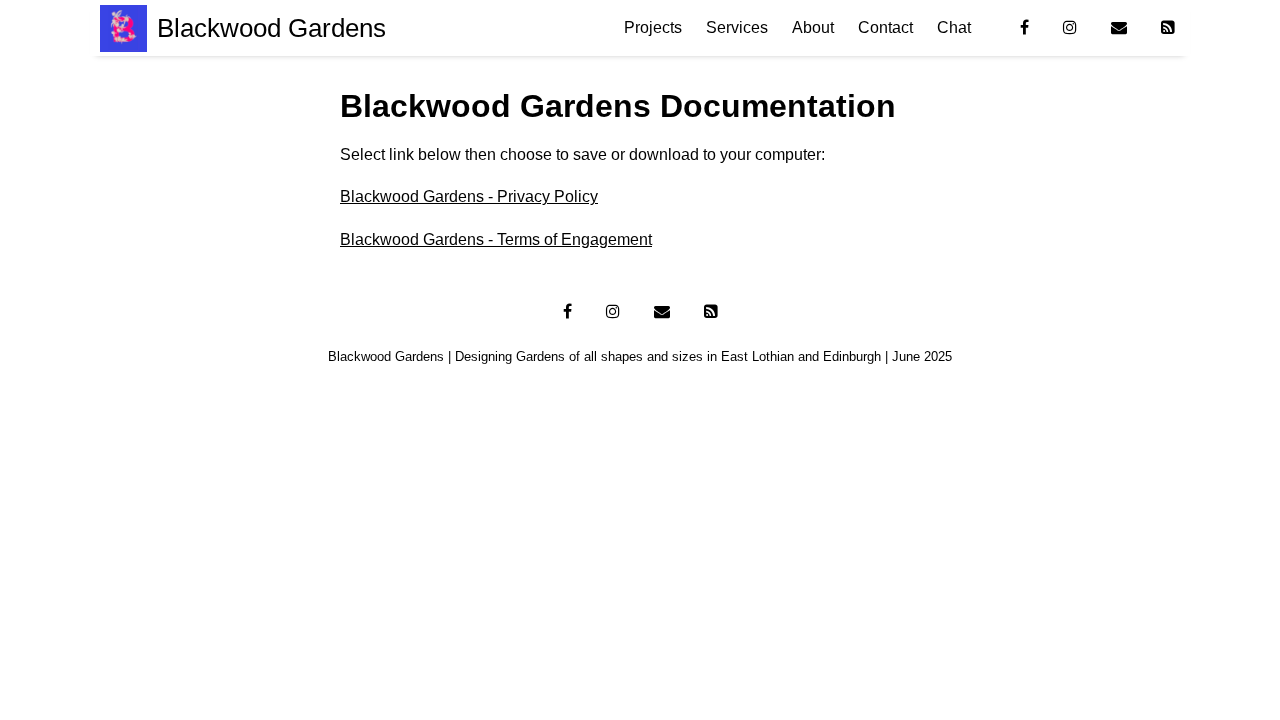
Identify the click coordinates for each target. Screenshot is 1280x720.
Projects (653, 27)
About (813, 27)
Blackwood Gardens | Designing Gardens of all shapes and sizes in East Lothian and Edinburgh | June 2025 (640, 356)
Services (737, 27)
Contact (885, 27)
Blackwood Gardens (271, 28)
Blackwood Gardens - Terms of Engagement (496, 239)
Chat (954, 27)
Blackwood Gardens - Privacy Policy (469, 196)
